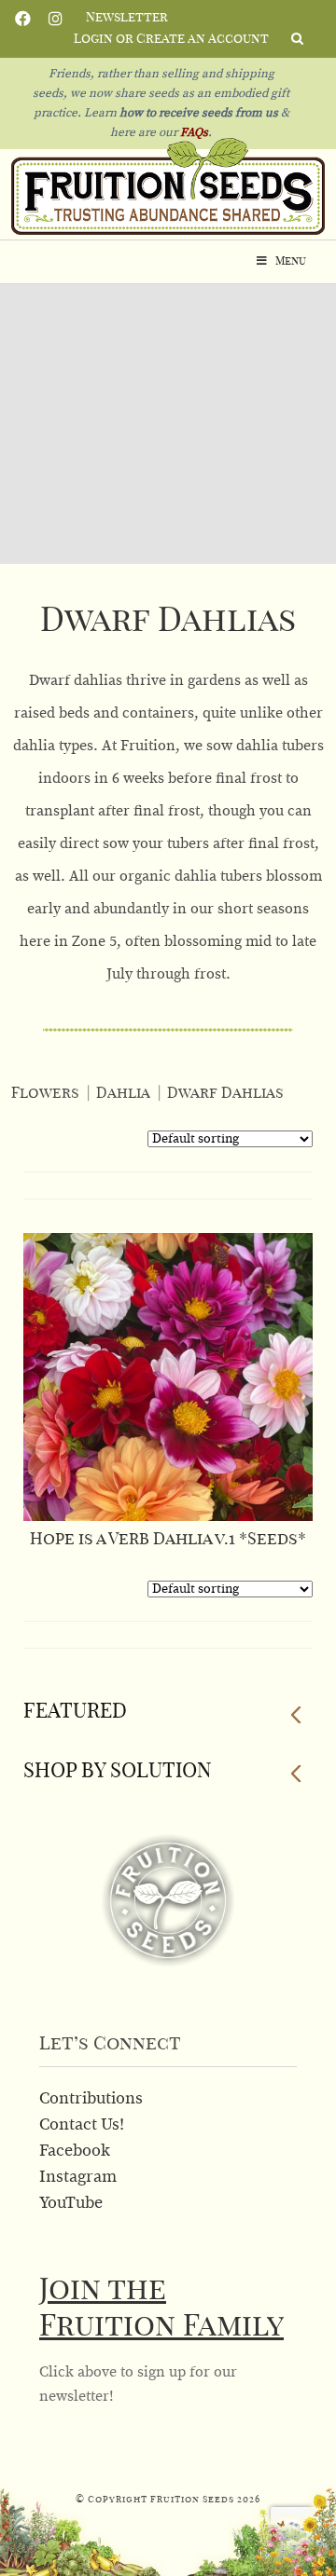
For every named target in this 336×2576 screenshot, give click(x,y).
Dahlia (123, 1093)
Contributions (91, 2099)
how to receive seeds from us (197, 113)
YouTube (71, 2203)
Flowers (45, 1093)
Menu (291, 261)
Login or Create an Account (171, 39)
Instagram (56, 17)
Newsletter (127, 18)
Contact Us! (82, 2125)
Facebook (23, 17)
